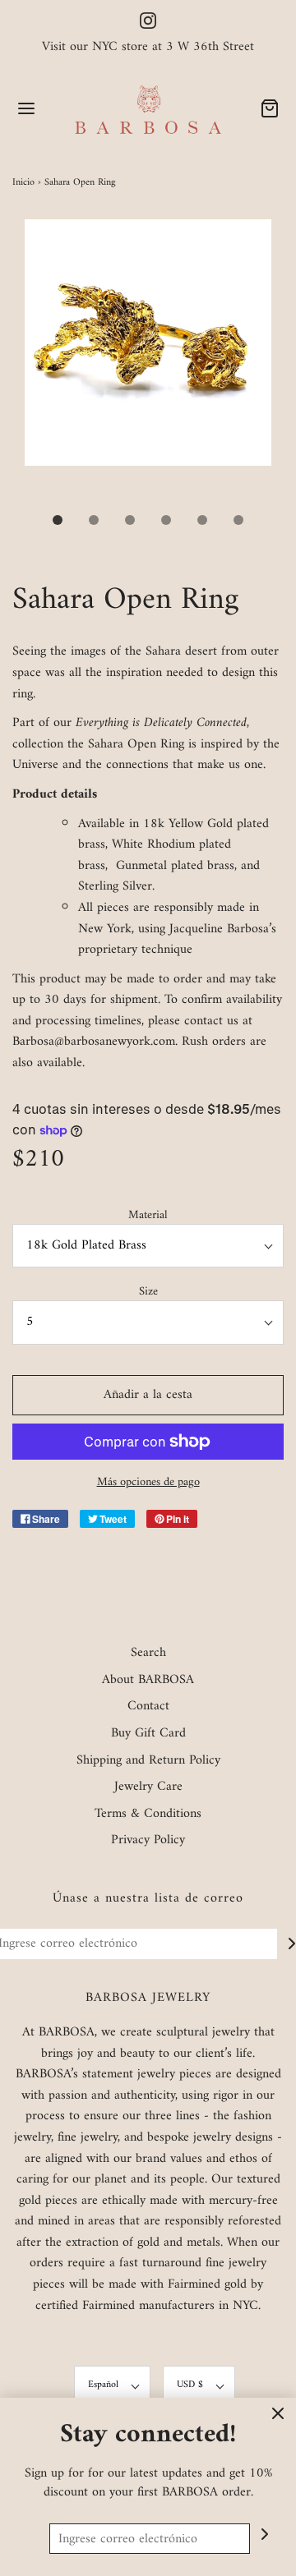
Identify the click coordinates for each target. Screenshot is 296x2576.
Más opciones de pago (148, 1482)
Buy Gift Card (148, 1734)
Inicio (23, 183)
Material (148, 1215)
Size (148, 1292)
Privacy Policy (148, 1841)
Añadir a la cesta (148, 1395)
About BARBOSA (148, 1681)
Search (148, 1654)
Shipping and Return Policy (148, 1761)
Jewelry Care (148, 1787)
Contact (148, 1707)
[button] (148, 361)
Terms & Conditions (148, 1815)
